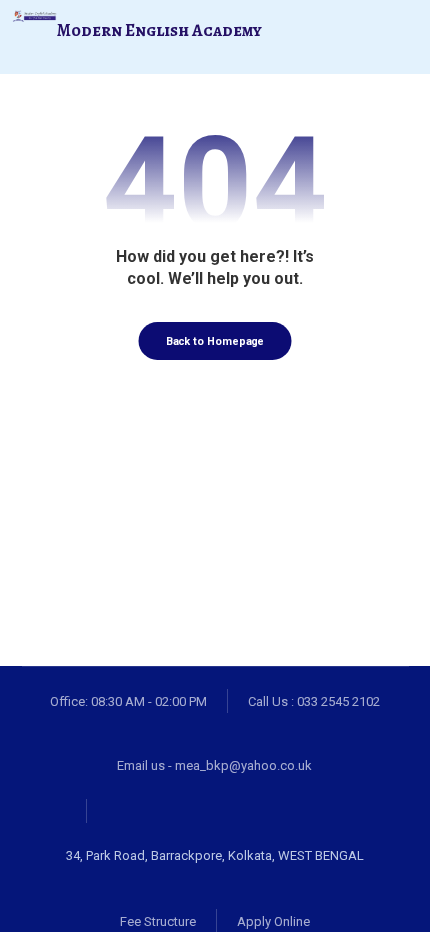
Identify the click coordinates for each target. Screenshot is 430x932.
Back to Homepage (215, 341)
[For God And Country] (34, 16)
